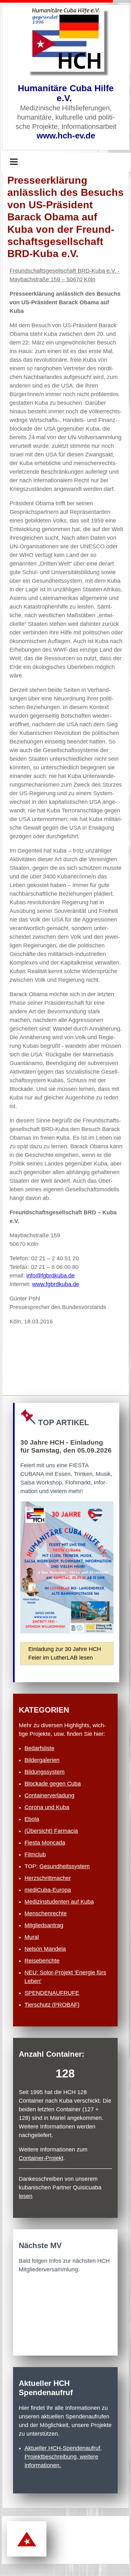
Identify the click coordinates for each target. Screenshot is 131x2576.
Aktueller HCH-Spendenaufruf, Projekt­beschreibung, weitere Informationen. (63, 2457)
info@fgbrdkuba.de (51, 1276)
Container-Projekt (41, 2158)
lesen (26, 2196)
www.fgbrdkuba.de (56, 1284)
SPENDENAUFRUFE (52, 1993)
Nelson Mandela (45, 1949)
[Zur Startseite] (66, 40)
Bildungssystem (45, 1772)
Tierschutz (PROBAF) (52, 2005)
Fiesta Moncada (45, 1843)
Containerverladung (49, 1795)
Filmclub (35, 1854)
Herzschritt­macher (48, 1878)
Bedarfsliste (39, 1748)
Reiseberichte (42, 1961)
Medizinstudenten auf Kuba (59, 1902)
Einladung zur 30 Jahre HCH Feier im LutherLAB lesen (65, 1653)
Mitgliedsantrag (44, 1925)
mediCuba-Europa (48, 1890)
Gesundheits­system (65, 1866)
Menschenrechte (46, 1913)
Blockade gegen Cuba (53, 1784)
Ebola (32, 1819)
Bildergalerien (42, 1760)
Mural (32, 1937)
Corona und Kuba (47, 1807)
